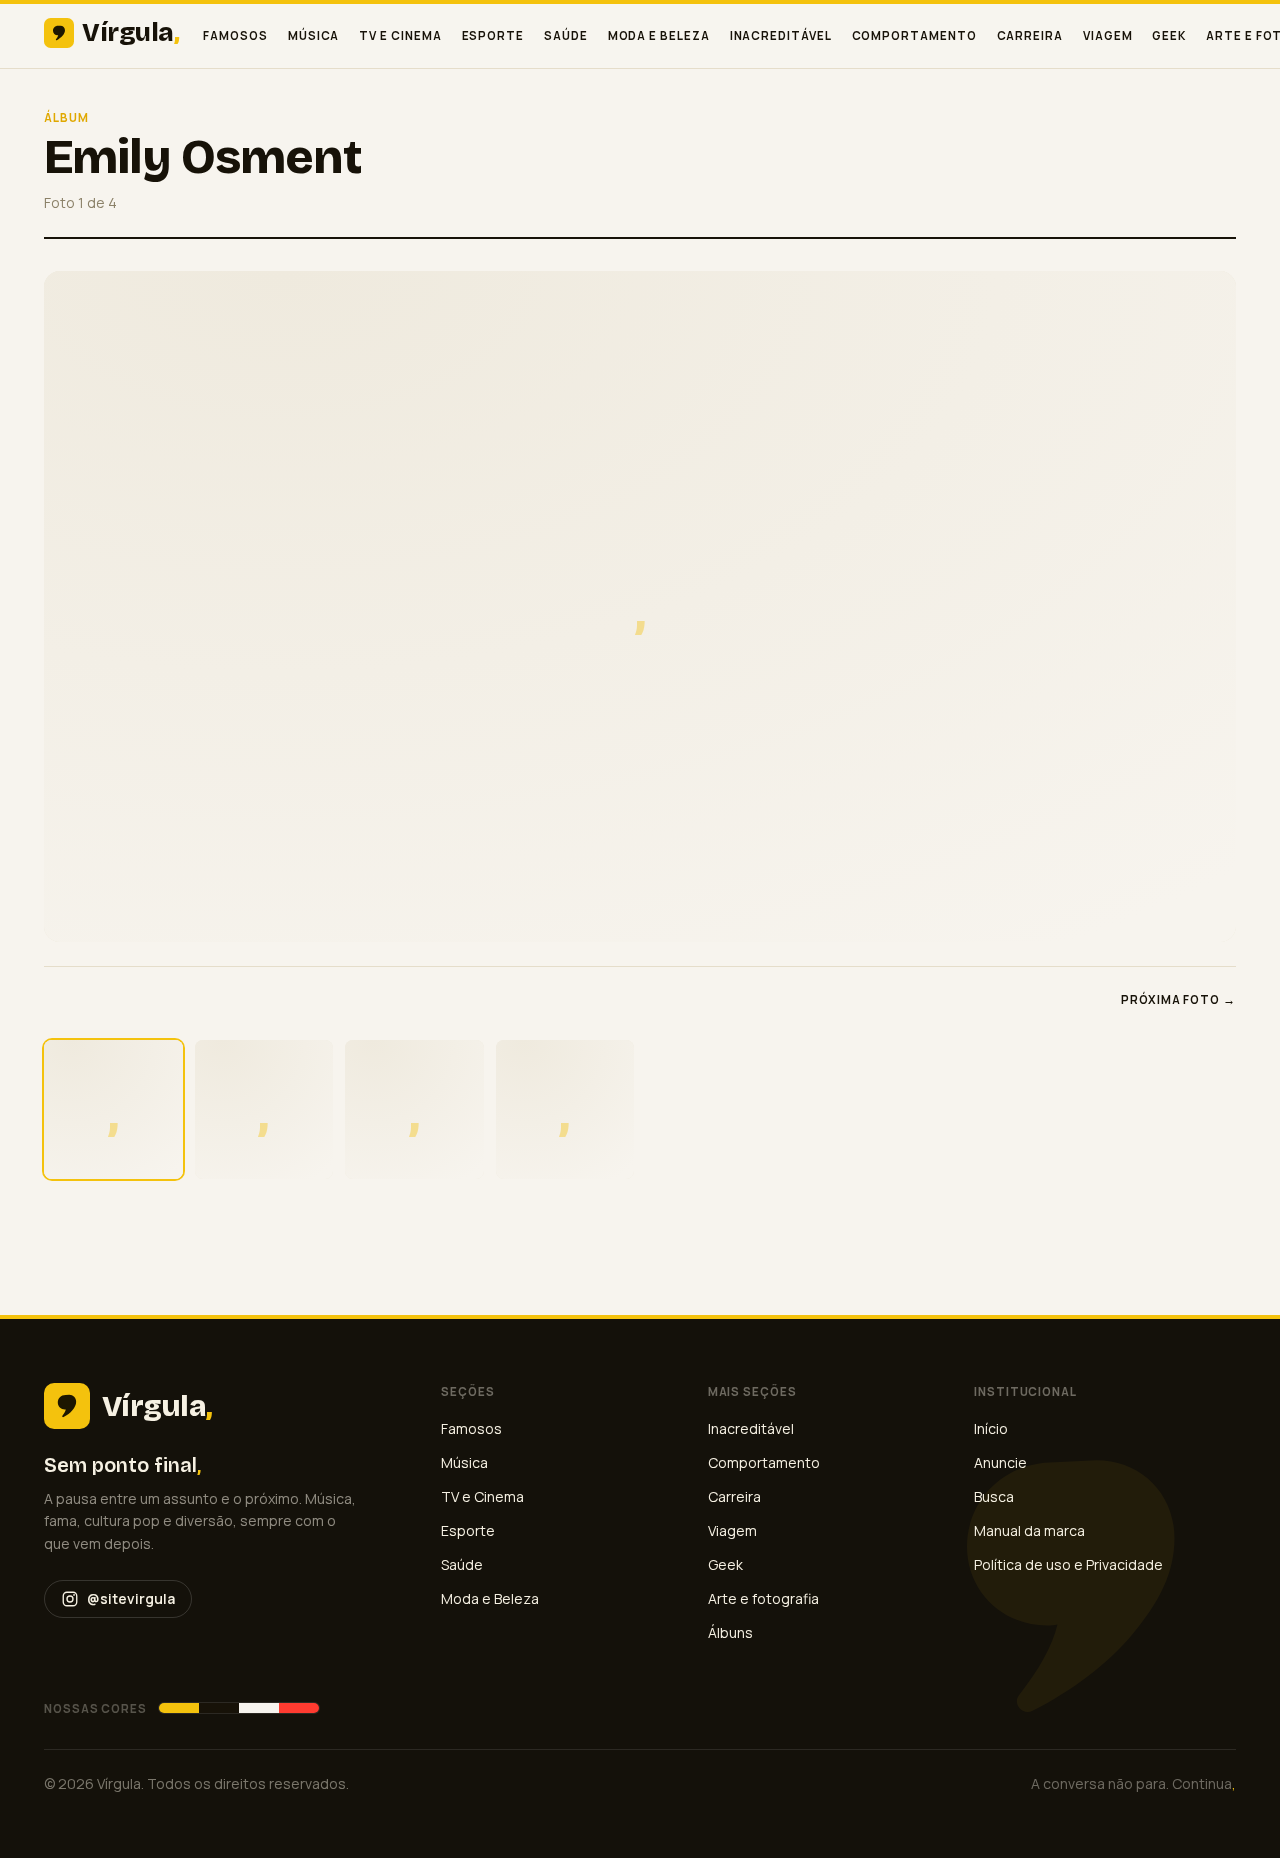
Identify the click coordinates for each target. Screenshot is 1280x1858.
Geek (1169, 35)
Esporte (493, 35)
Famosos (235, 35)
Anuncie (1000, 1462)
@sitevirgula (131, 1598)
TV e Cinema (400, 35)
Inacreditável (781, 35)
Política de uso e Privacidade (1068, 1564)
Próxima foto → (1178, 999)
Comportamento (914, 35)
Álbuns (730, 1632)
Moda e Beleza (659, 35)
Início (991, 1428)
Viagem (1108, 35)
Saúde (566, 35)
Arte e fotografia (763, 1598)
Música (314, 35)
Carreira (1030, 35)
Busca (994, 1496)
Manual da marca (1029, 1530)
